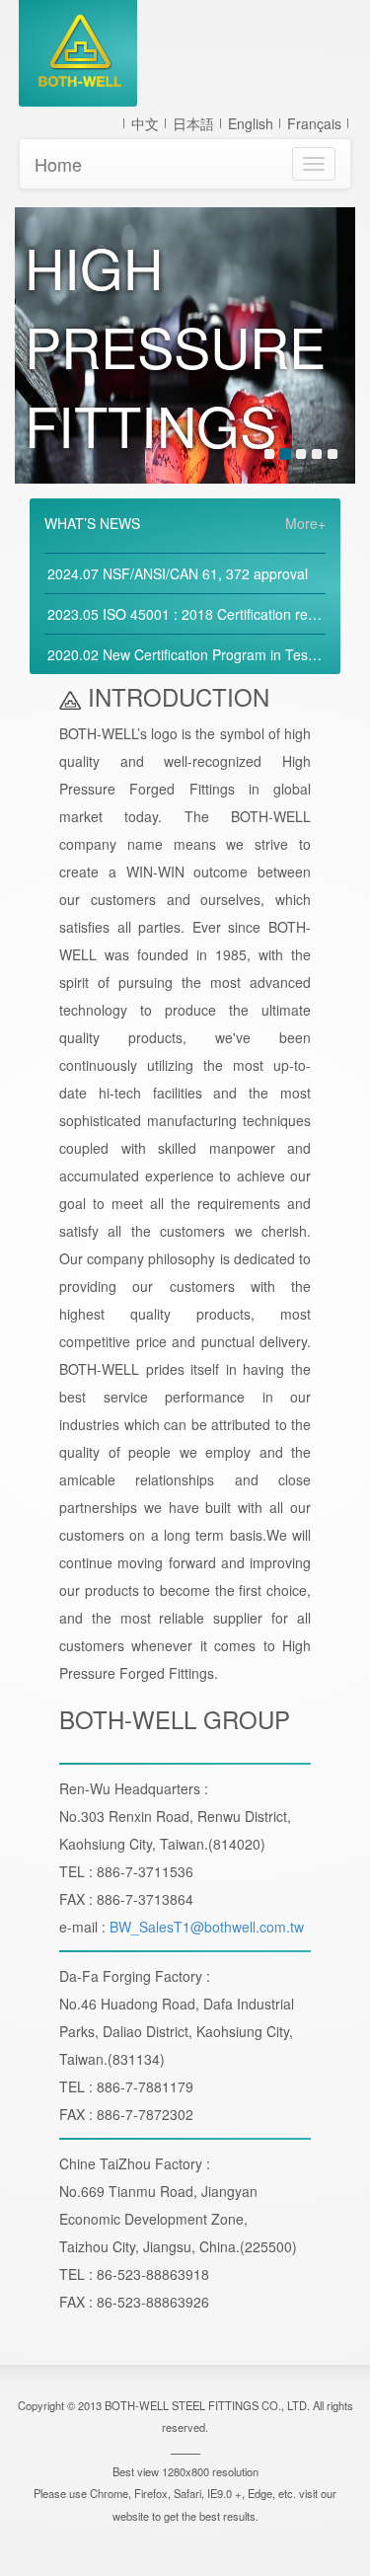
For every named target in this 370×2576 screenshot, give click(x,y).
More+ (305, 523)
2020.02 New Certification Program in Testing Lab (203, 654)
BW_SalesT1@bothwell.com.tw (207, 1927)
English (251, 123)
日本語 (193, 123)
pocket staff (50, 1758)
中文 (145, 123)
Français (314, 123)
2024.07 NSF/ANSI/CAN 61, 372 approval (178, 573)
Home (58, 164)
